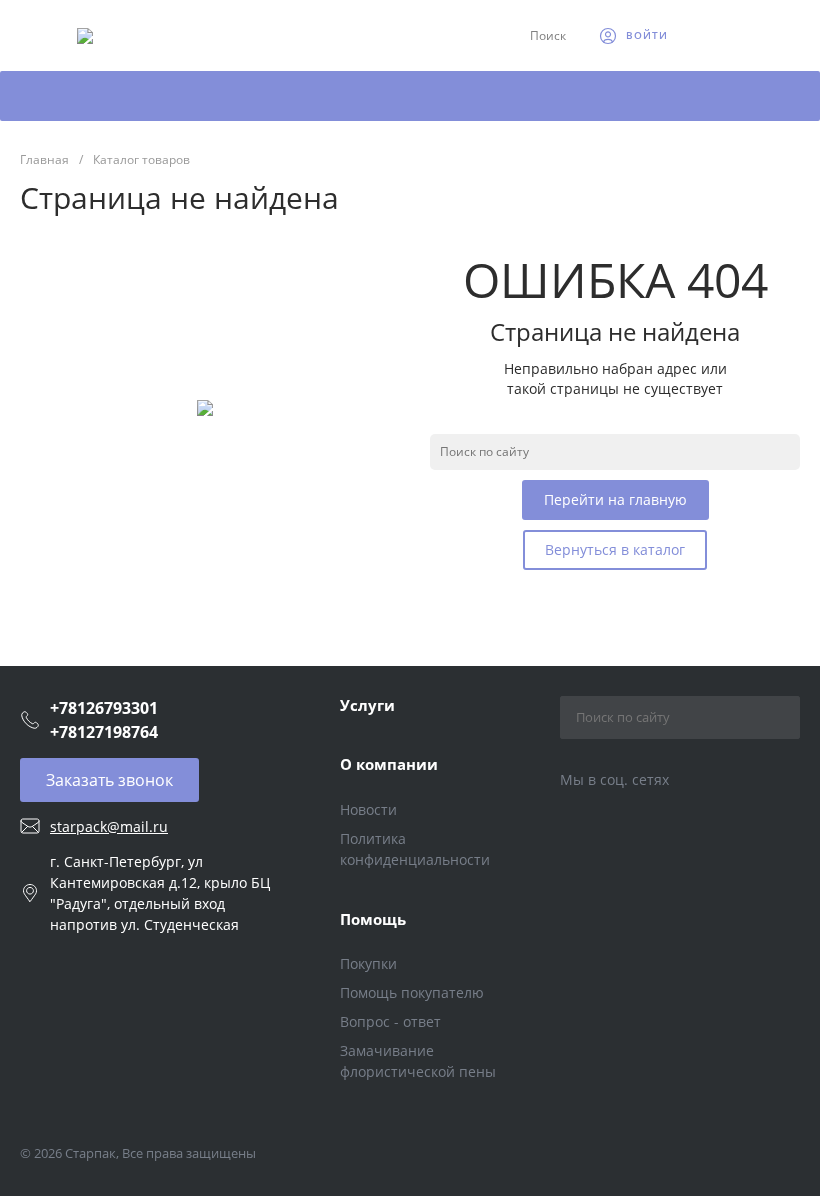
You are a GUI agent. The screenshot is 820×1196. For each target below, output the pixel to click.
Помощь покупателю (412, 992)
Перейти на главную (615, 499)
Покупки (368, 963)
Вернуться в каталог (615, 549)
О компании (389, 764)
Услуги (367, 705)
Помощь (373, 919)
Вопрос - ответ (390, 1021)
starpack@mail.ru (109, 826)
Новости (368, 809)
